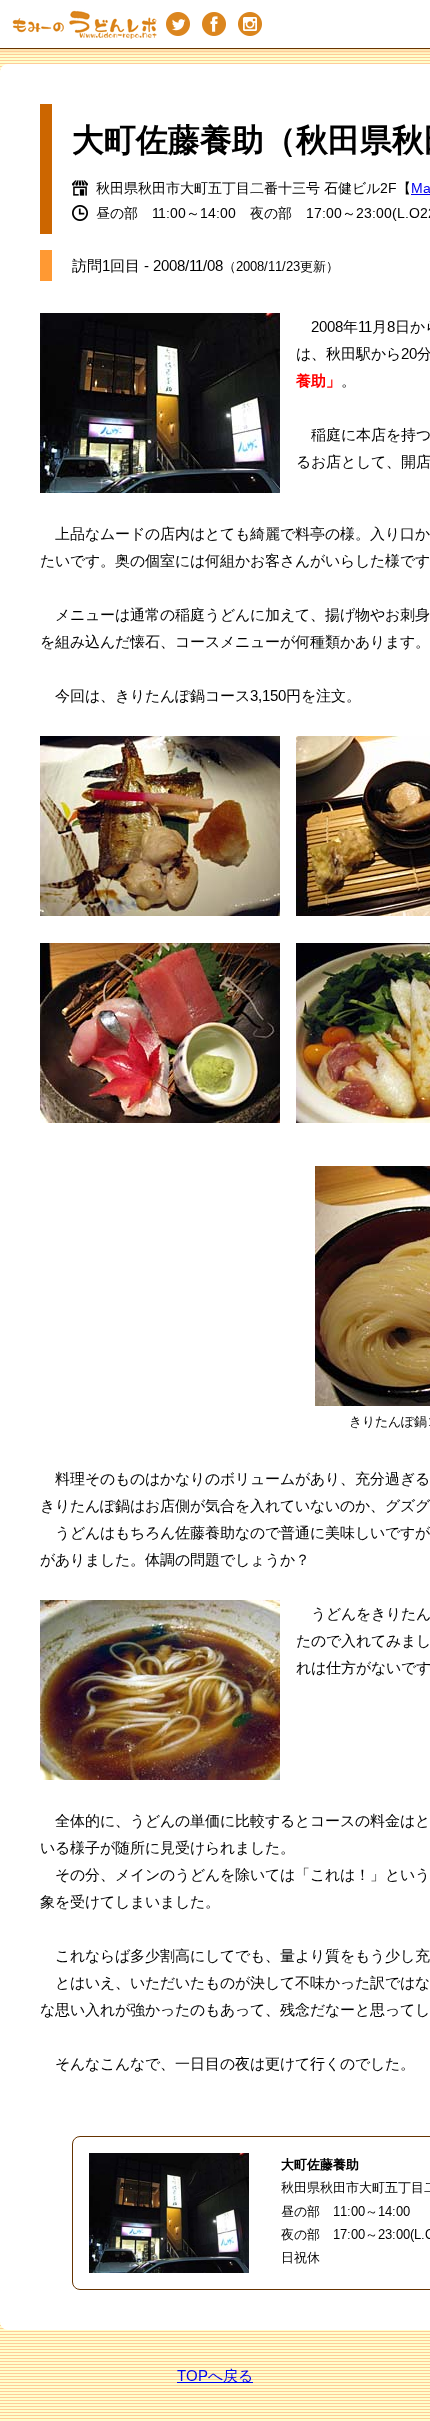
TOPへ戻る (215, 2375)
